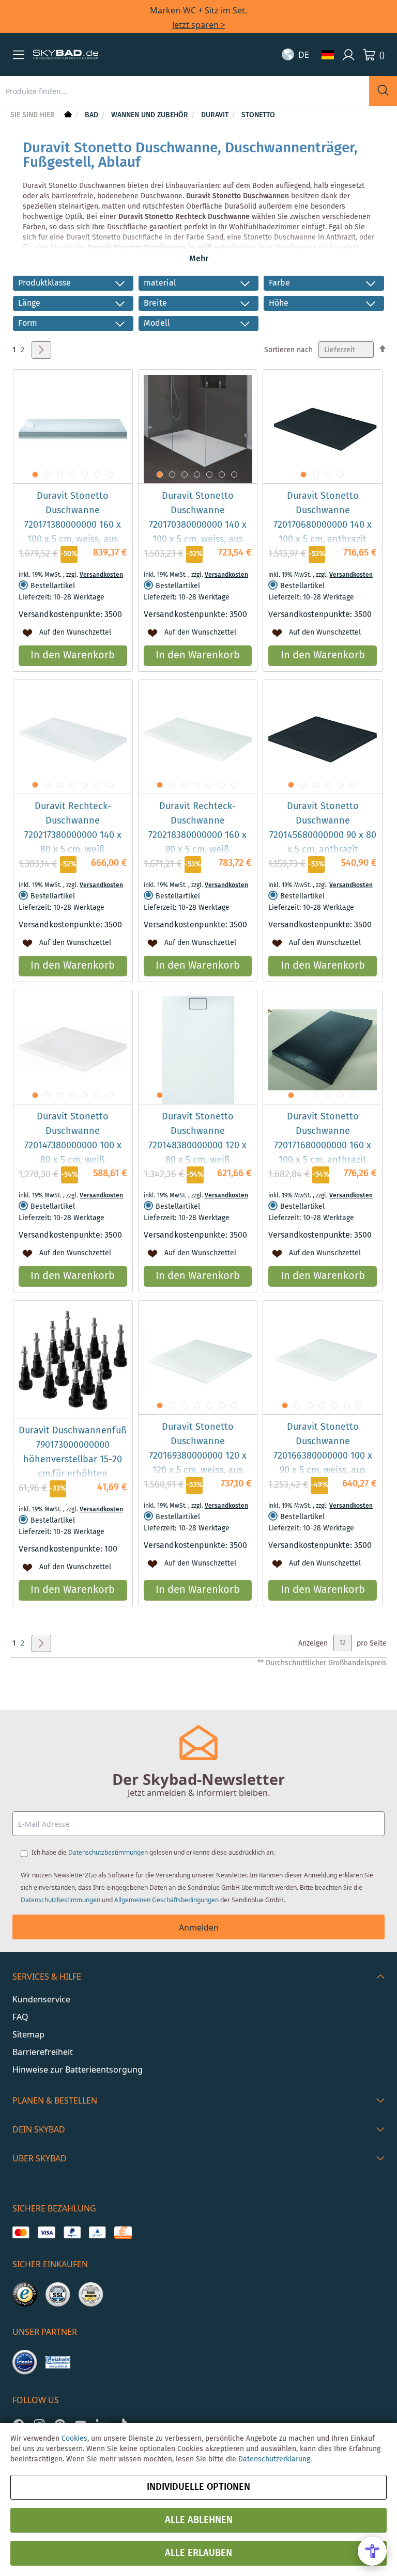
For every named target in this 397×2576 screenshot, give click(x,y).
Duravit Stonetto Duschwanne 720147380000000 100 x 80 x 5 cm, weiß (73, 1139)
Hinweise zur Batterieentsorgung (78, 2069)
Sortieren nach (288, 350)
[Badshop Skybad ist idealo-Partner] (25, 2362)
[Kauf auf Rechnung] (123, 2233)
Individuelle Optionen (198, 2487)
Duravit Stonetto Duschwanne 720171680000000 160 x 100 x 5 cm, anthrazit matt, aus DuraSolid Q (323, 1146)
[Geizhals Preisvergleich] (58, 2362)
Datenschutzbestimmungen (108, 1852)
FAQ (20, 2017)
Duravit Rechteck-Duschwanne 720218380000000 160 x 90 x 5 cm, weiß (197, 828)
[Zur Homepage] (67, 115)
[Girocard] (97, 2233)
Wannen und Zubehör (151, 115)
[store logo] (66, 55)
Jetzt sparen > (199, 25)
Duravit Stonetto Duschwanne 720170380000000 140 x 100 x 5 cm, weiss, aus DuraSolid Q (198, 525)
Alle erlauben (198, 2553)
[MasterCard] (21, 2233)
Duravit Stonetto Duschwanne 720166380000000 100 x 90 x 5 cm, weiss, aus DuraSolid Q (323, 1456)
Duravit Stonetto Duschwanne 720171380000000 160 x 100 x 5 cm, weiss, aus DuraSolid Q (73, 525)
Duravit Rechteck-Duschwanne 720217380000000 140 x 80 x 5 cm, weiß (73, 828)
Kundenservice (41, 1999)
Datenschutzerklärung (274, 2459)
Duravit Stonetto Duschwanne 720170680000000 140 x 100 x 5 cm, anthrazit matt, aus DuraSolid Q (323, 525)
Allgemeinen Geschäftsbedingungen (166, 1900)
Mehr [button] (199, 259)
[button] (19, 55)
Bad (93, 115)
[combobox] (185, 91)
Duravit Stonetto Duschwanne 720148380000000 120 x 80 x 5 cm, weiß (197, 1139)
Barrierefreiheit (43, 2052)
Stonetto (258, 115)
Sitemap (28, 2034)
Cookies (74, 2439)
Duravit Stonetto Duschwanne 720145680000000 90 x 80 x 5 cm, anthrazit (323, 828)
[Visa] (46, 2233)
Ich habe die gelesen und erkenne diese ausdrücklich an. (153, 1852)
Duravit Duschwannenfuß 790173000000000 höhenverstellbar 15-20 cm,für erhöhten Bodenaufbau (73, 1460)
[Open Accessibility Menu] (372, 2551)
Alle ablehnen (199, 2520)
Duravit (216, 115)
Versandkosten (101, 575)
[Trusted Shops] (25, 2295)
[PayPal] (72, 2233)
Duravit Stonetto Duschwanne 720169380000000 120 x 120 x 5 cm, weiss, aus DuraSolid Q (198, 1456)
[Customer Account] (348, 55)
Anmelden (199, 1927)
